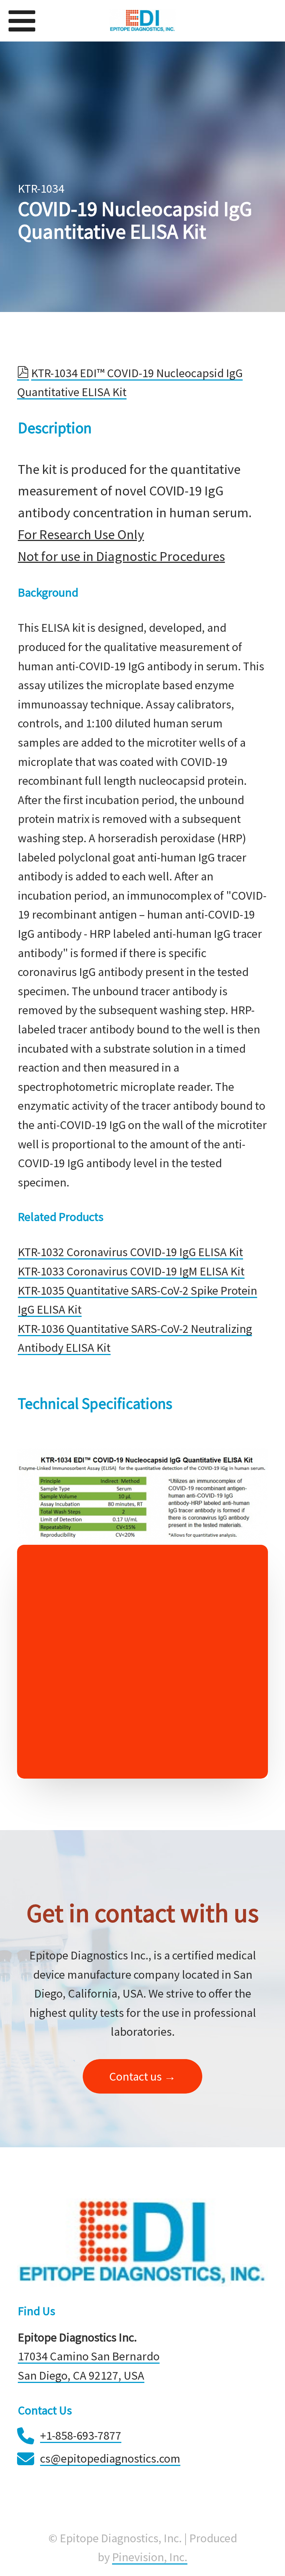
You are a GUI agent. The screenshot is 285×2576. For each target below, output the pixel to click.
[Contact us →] (142, 2090)
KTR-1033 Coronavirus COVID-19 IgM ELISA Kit (131, 1271)
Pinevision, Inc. (150, 2557)
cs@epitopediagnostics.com (110, 2458)
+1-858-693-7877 (81, 2435)
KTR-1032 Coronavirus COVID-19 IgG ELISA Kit (130, 1252)
